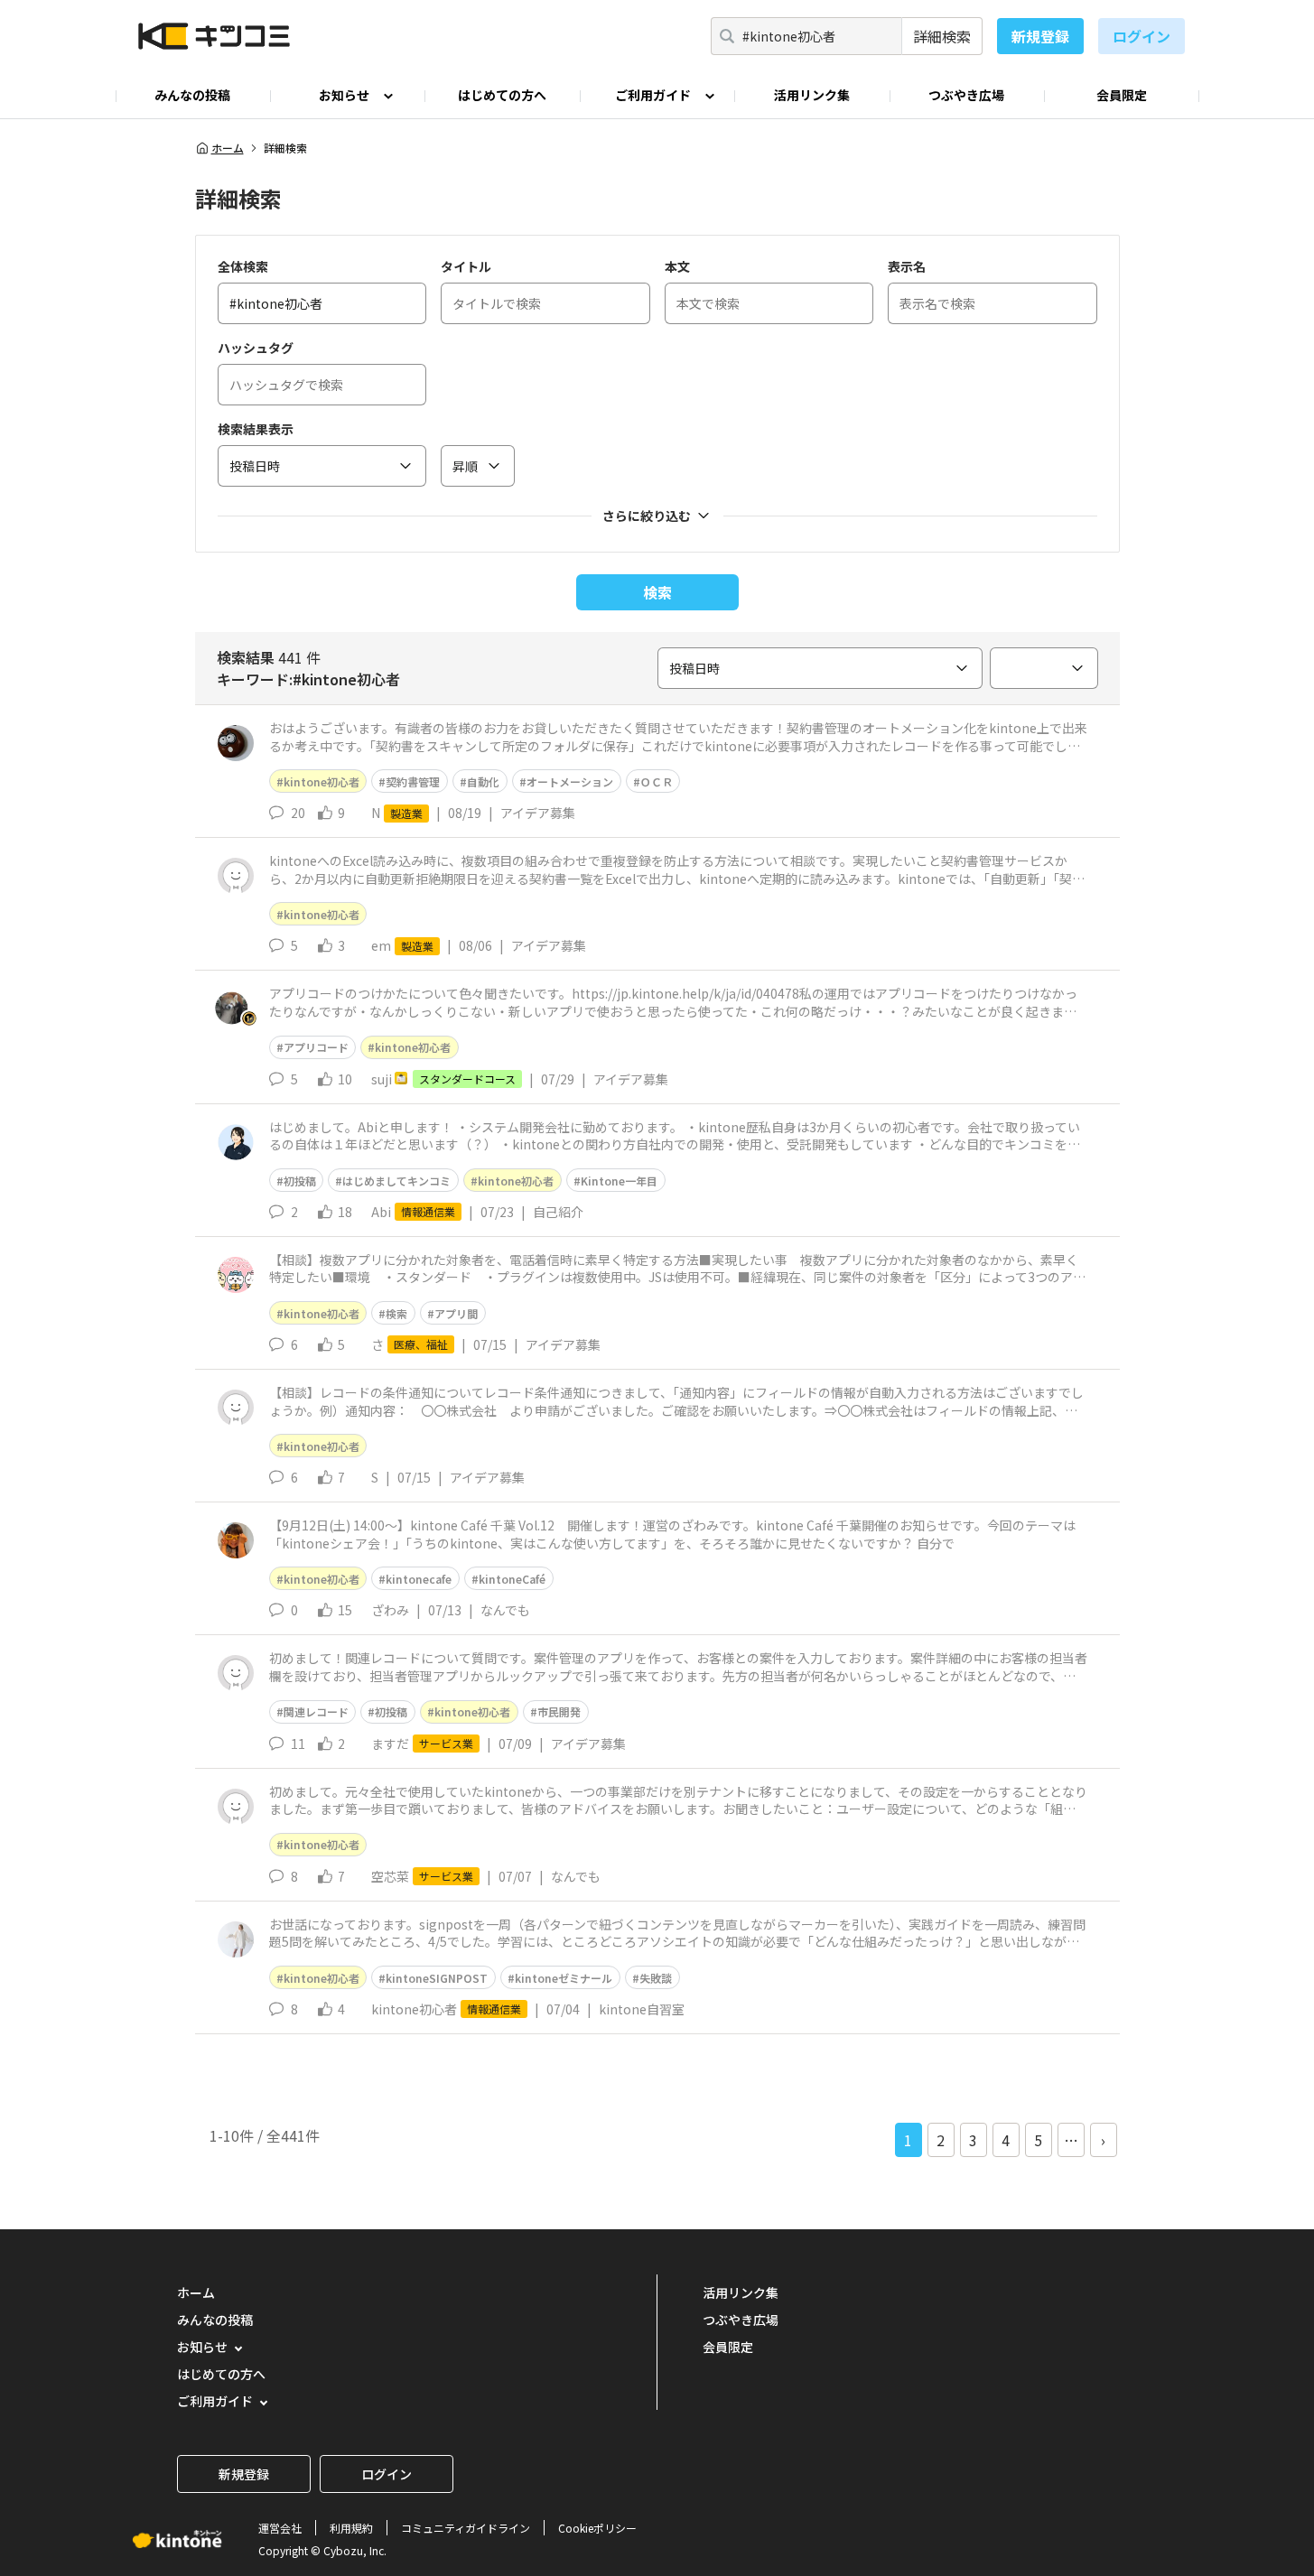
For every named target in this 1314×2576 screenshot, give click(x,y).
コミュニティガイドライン (466, 2528)
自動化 (483, 781)
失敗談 (656, 1978)
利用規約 (351, 2528)
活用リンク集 (812, 95)
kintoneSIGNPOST (437, 1978)
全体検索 (243, 266)
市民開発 (559, 1711)
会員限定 (1122, 95)
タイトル (466, 266)
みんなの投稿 (192, 95)
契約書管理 (413, 781)
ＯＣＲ (657, 781)
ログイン (1142, 36)
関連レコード (316, 1711)
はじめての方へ (502, 95)
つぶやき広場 (966, 95)
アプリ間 (456, 1313)
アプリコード (316, 1047)
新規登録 (1040, 36)
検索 (657, 592)
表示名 (907, 266)
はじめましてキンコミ (396, 1181)
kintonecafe (419, 1579)
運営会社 (280, 2528)
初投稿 (300, 1181)
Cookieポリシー (597, 2528)
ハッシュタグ (256, 348)
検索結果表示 (256, 429)
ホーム (228, 148)
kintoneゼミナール (564, 1978)
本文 (677, 266)
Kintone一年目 (619, 1181)
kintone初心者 (322, 781)
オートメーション (570, 781)
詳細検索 (942, 36)
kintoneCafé (512, 1579)
